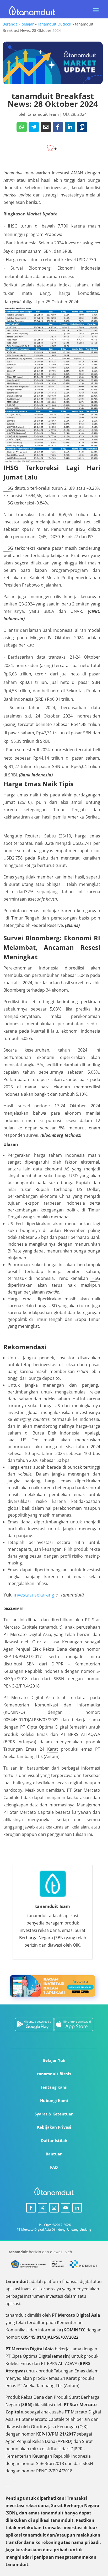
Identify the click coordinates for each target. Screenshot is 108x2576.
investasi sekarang (34, 1595)
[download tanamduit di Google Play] (32, 2025)
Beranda (10, 24)
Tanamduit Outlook (54, 24)
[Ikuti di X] (42, 2208)
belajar (28, 24)
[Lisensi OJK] (57, 2267)
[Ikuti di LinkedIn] (77, 2208)
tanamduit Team (43, 114)
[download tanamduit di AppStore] (76, 2025)
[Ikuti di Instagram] (54, 2208)
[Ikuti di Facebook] (31, 2208)
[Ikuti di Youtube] (66, 2208)
